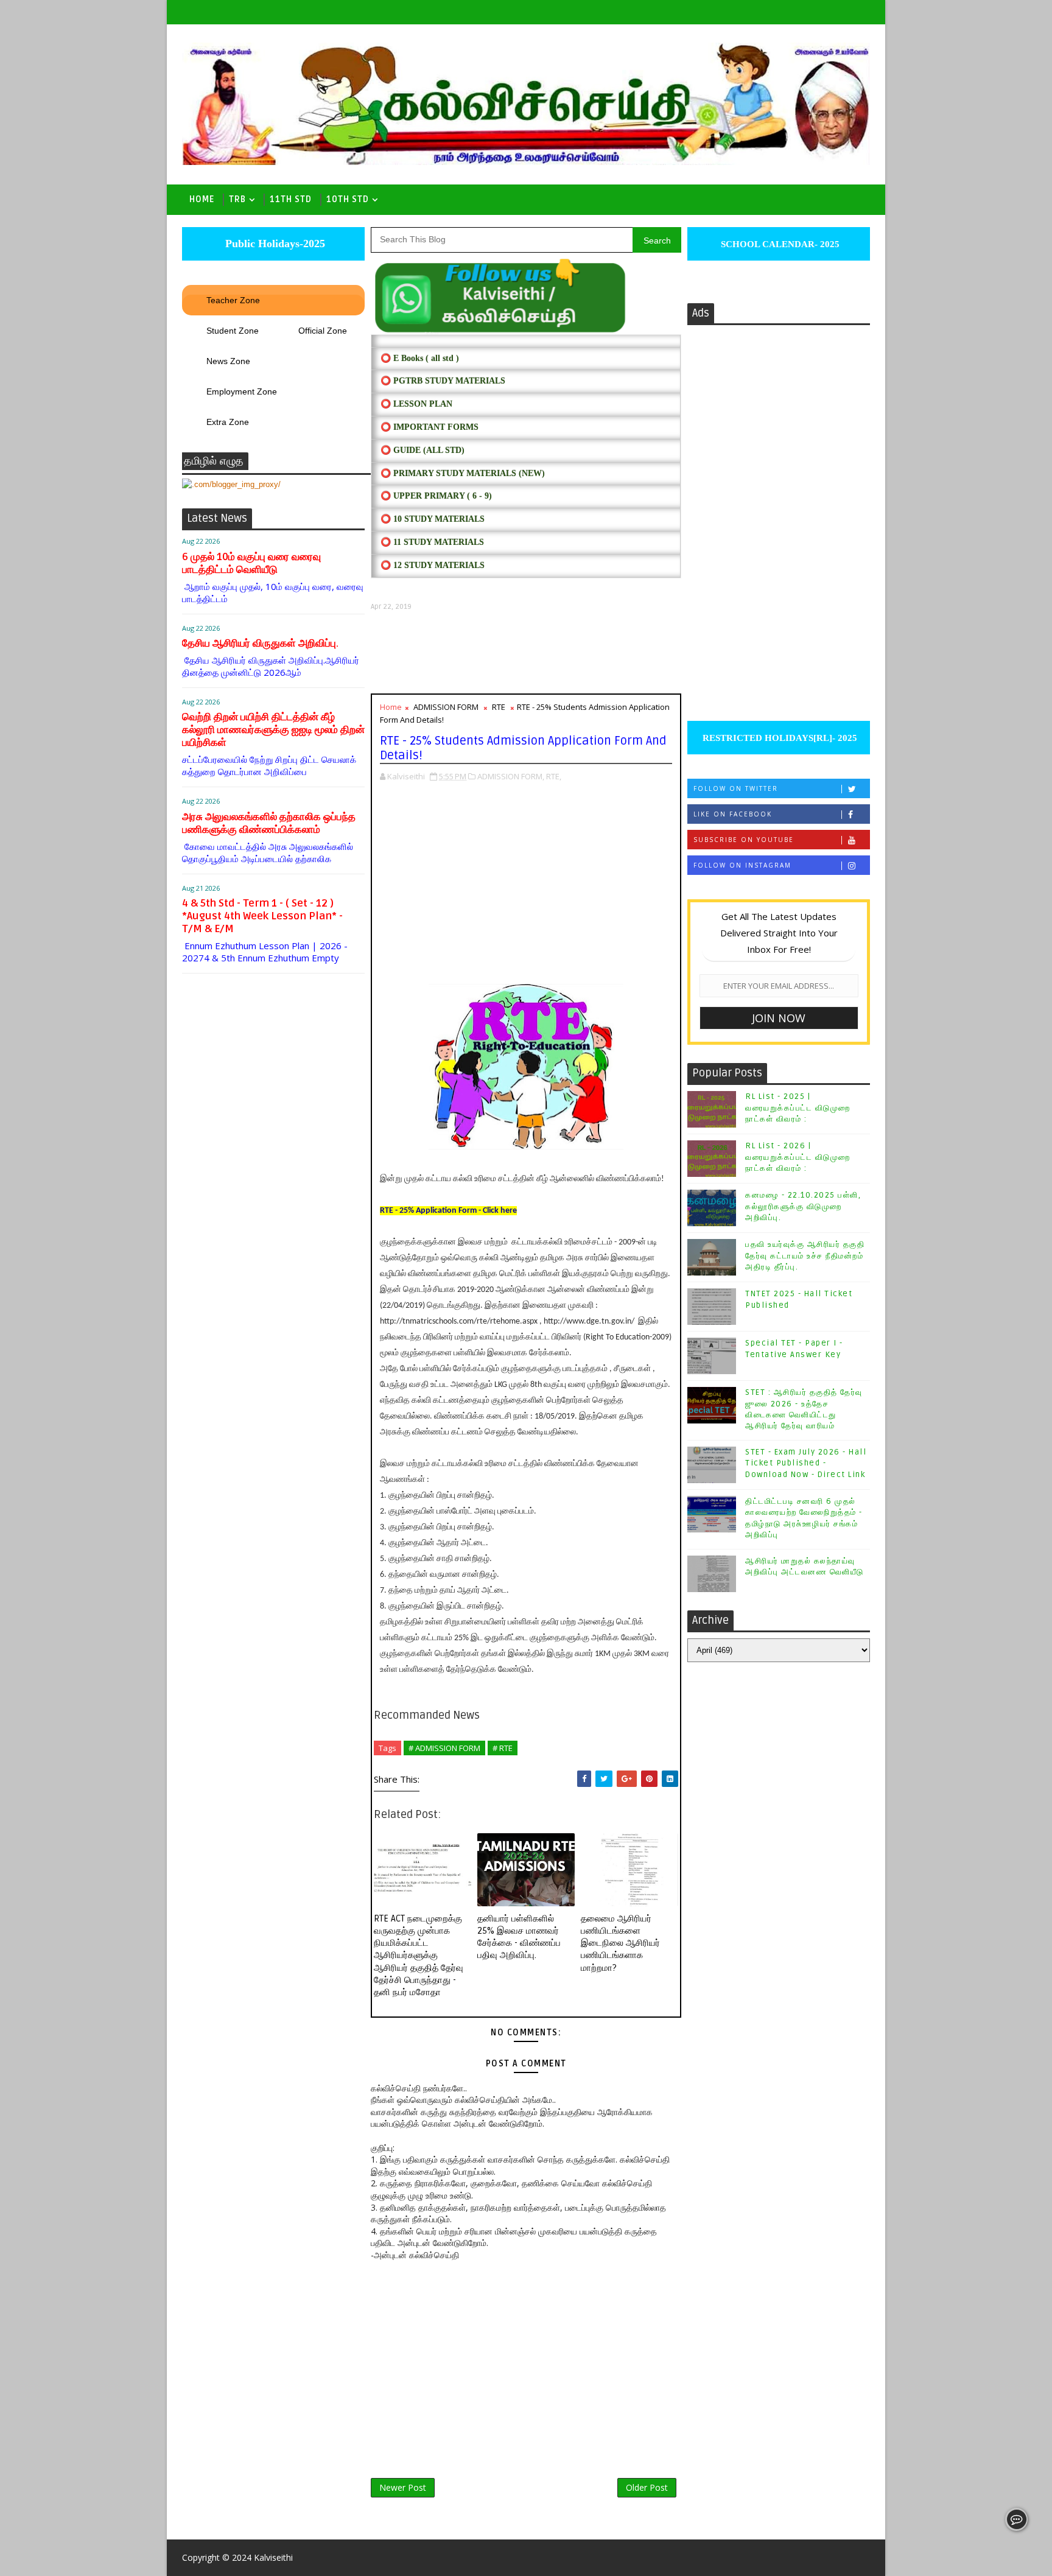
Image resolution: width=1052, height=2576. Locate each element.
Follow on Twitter (736, 788)
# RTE (503, 1748)
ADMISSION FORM (446, 707)
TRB (237, 199)
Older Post (647, 2487)
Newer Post (403, 2487)
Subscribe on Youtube (744, 840)
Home (202, 199)
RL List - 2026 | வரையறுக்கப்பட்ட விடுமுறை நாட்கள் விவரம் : (798, 1157)
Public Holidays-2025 (274, 244)
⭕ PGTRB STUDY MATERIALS (443, 381)
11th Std (291, 199)
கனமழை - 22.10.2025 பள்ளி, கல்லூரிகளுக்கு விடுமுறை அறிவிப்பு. (803, 1206)
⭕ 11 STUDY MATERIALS (432, 542)
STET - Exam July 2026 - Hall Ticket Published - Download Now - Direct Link (806, 1463)
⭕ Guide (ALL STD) (423, 450)
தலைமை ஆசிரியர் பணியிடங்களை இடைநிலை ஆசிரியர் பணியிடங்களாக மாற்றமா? (620, 1943)
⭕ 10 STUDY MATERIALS (433, 519)
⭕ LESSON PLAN (416, 404)
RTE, (554, 776)
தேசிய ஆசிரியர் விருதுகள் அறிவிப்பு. (260, 643)
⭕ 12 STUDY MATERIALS (433, 565)
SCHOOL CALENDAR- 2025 (779, 244)
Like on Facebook (733, 814)
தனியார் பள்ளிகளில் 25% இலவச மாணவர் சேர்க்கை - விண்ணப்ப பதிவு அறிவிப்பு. (519, 1937)
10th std (348, 199)
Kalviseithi (273, 2557)
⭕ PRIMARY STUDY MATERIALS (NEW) (463, 473)
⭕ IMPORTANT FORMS (430, 427)
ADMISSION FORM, (511, 776)
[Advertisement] (526, 652)
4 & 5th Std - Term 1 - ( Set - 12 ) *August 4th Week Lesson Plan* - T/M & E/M (262, 916)
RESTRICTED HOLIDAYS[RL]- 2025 (779, 738)
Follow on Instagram (742, 865)
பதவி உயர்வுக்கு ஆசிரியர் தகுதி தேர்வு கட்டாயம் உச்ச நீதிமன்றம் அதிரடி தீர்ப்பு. (805, 1255)
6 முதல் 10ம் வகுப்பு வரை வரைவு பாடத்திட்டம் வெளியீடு (251, 563)
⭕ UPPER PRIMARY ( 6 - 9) (436, 496)
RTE (499, 707)
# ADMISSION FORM (444, 1748)
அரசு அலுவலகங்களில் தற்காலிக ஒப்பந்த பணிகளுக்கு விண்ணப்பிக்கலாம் (269, 823)
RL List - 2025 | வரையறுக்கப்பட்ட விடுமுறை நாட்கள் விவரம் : (798, 1107)
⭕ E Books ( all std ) (420, 358)
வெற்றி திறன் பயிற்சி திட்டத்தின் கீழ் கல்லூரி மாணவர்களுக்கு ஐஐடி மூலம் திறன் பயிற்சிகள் (273, 730)
